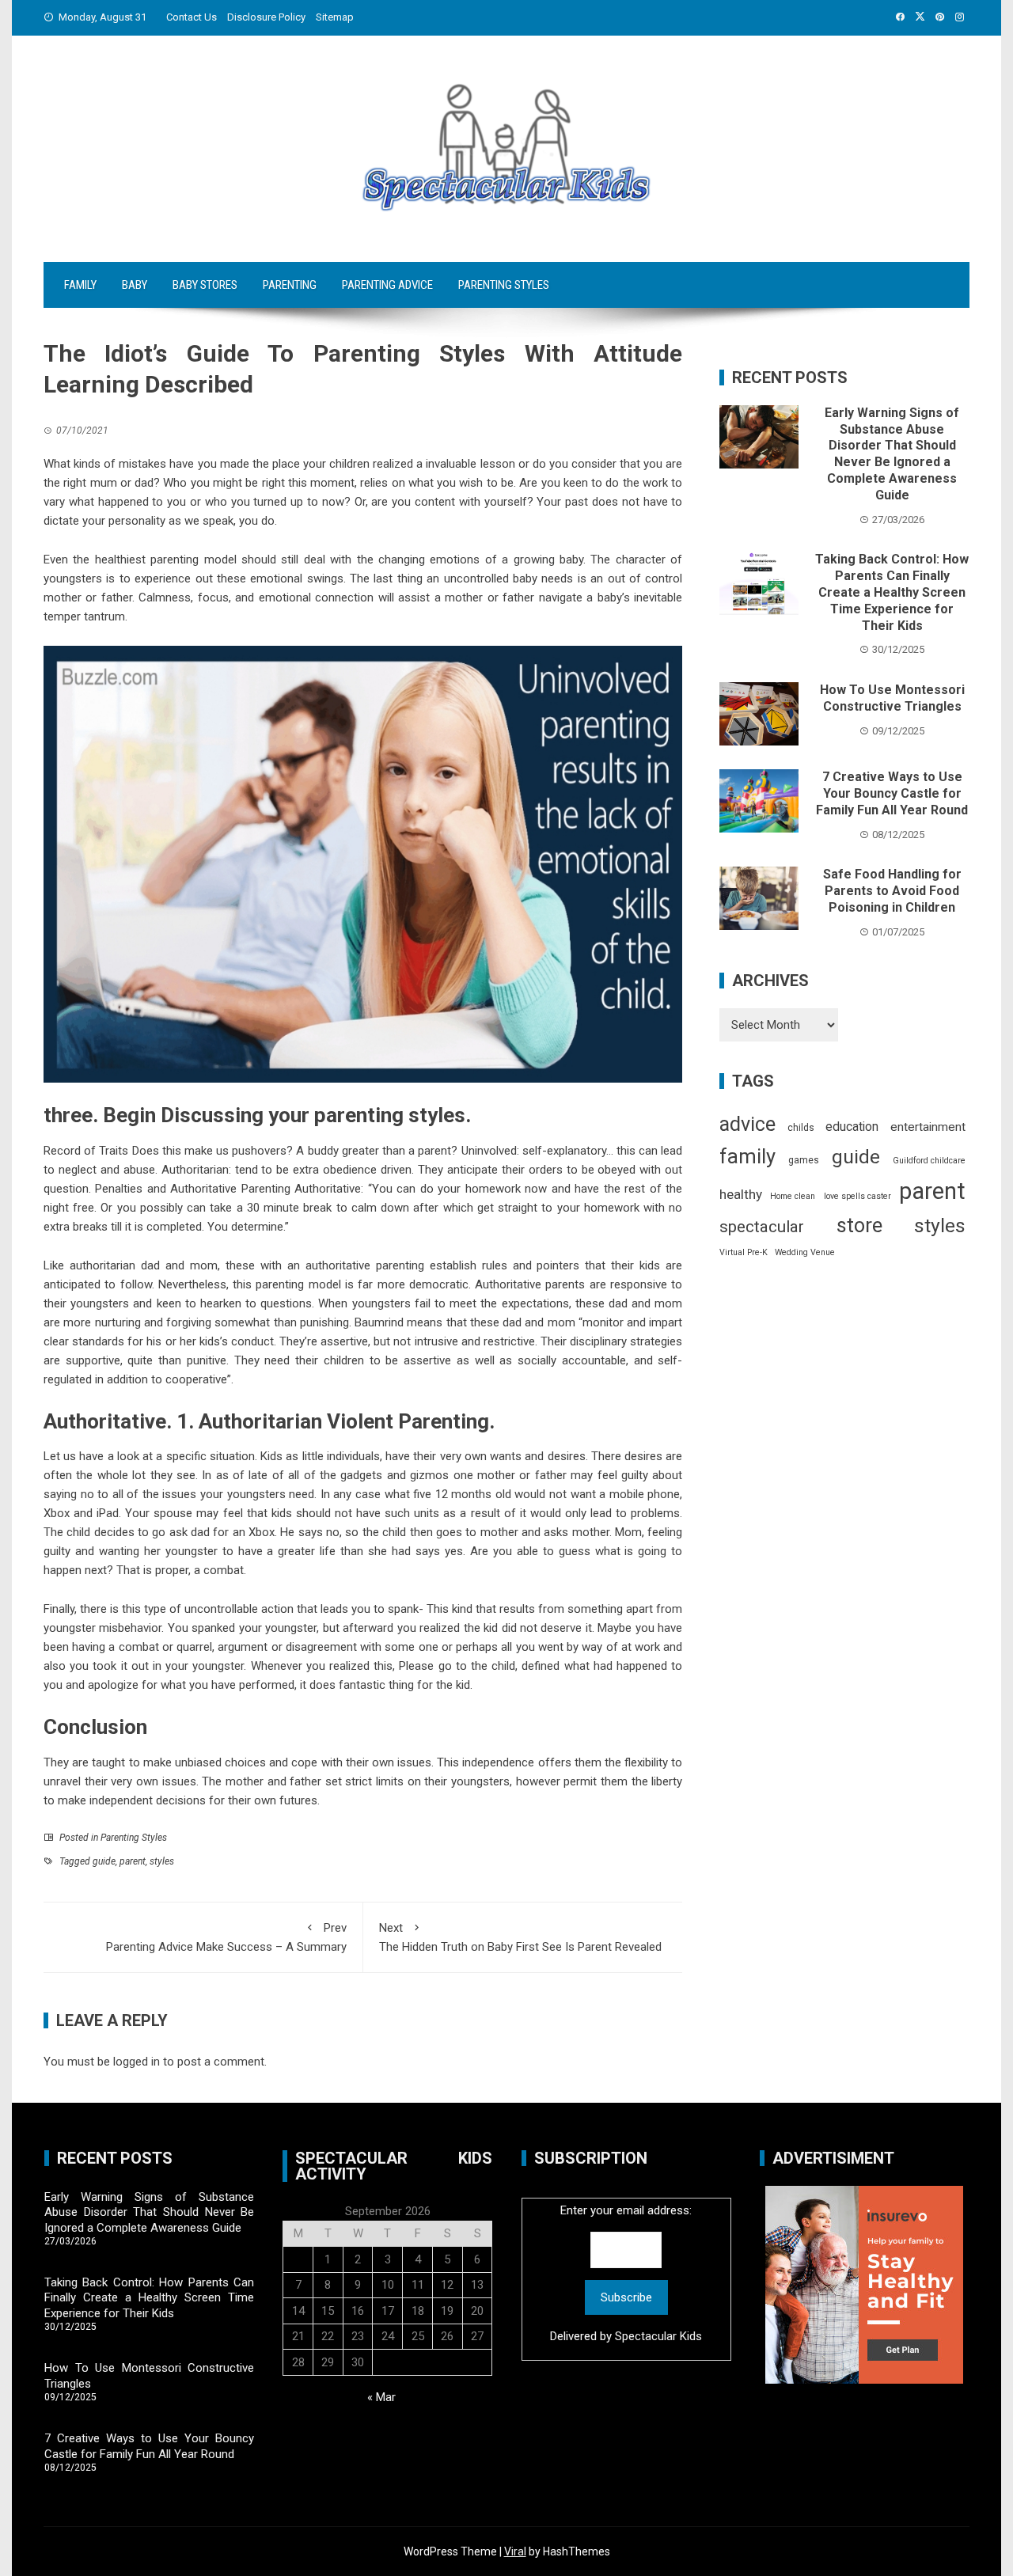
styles (162, 1861)
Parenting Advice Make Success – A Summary (226, 1937)
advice (747, 1124)
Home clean (793, 1196)
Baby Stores (205, 285)
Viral (515, 2551)
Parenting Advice (387, 285)
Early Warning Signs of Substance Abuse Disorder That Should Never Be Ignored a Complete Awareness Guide (892, 454)
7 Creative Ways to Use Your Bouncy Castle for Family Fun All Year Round (892, 793)
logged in (137, 2062)
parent (133, 1861)
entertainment (928, 1127)
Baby (135, 285)
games (804, 1160)
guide (104, 1861)
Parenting (290, 285)
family (747, 1156)
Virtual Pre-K (744, 1252)
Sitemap (335, 17)
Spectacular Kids (658, 2336)
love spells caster (857, 1196)
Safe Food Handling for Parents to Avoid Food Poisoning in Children (892, 891)
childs (801, 1128)
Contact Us (192, 17)
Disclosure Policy (266, 17)
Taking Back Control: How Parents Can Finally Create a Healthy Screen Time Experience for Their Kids (892, 592)
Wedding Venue (805, 1252)
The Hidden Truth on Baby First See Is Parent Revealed (520, 1937)
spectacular (762, 1227)
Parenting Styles (504, 285)
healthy (741, 1194)
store (859, 1225)
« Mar (381, 2397)
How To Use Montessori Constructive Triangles (892, 698)
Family (80, 285)
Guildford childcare (929, 1161)
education (852, 1127)
